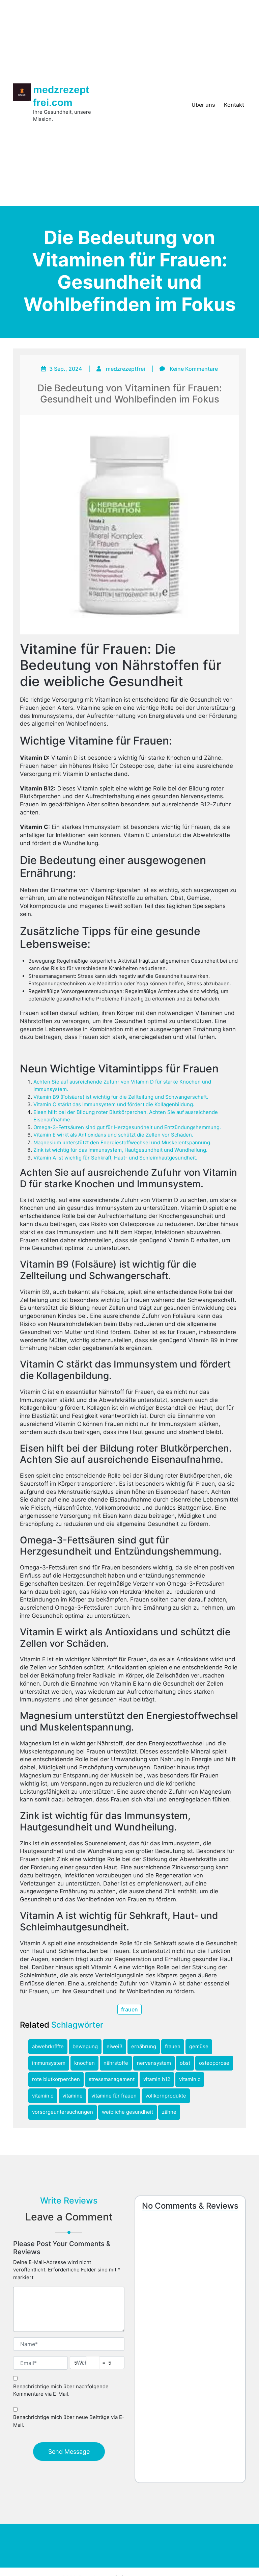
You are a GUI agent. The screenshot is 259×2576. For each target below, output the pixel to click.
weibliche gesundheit (127, 2112)
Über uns (203, 105)
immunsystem (49, 2063)
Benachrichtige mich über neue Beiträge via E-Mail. (69, 2421)
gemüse (199, 2046)
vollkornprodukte (166, 2096)
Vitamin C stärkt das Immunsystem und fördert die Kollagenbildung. (114, 1104)
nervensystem (154, 2063)
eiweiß (114, 2046)
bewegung (85, 2046)
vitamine (73, 2096)
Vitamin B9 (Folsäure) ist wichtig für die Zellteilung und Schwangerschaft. (121, 1097)
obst (185, 2063)
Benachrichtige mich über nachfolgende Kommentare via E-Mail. (61, 2390)
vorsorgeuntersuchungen (63, 2112)
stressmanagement (112, 2079)
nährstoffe (116, 2063)
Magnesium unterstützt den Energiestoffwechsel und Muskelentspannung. (122, 1142)
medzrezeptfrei (125, 369)
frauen (129, 2009)
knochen (84, 2063)
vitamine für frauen (114, 2096)
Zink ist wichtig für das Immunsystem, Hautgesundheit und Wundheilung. (120, 1150)
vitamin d (43, 2096)
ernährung (144, 2046)
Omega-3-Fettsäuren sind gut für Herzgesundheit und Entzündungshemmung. (127, 1127)
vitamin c (190, 2079)
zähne (169, 2112)
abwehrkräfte (48, 2046)
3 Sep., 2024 (66, 369)
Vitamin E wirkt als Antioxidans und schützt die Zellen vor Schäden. (113, 1135)
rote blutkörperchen (56, 2079)
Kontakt (234, 105)
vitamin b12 (157, 2079)
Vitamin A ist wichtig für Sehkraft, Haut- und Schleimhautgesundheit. (115, 1158)
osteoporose (214, 2063)
